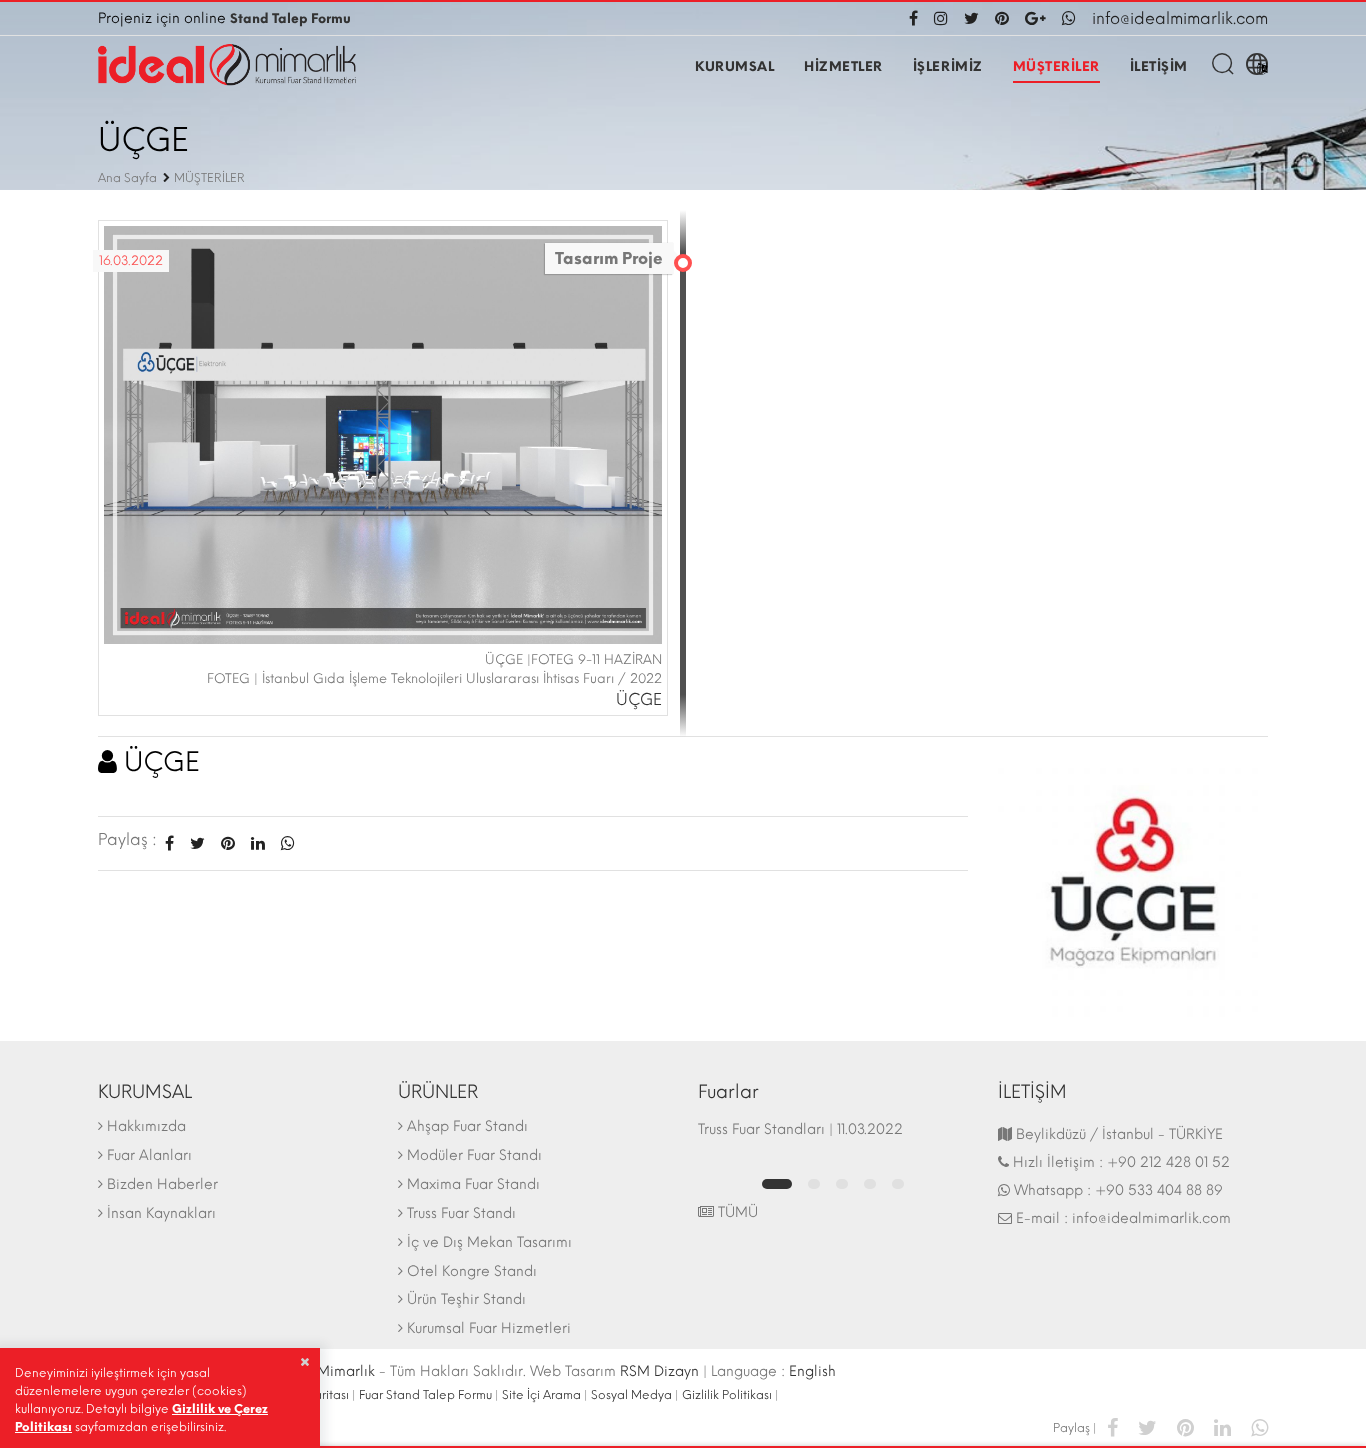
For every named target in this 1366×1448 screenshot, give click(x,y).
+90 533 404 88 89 (1159, 1190)
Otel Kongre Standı (472, 1271)
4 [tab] (870, 1184)
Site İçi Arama (541, 1395)
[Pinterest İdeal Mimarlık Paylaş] (228, 843)
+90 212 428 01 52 (1168, 1162)
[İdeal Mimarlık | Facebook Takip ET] (917, 18)
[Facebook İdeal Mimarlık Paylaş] (169, 843)
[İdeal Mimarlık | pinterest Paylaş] (1185, 1426)
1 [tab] (777, 1184)
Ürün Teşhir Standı (466, 1299)
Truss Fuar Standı (461, 1213)
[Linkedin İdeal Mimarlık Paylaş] (258, 843)
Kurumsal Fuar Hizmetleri (489, 1328)
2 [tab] (814, 1184)
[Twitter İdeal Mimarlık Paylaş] (197, 843)
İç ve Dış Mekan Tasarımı (489, 1242)
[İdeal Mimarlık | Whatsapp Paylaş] (284, 843)
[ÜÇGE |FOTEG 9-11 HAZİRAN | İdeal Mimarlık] (383, 433)
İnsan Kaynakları (161, 1213)
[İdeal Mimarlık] (227, 65)
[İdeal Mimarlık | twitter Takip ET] (971, 18)
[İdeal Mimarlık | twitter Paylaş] (1147, 1426)
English (812, 1371)
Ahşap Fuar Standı (467, 1126)
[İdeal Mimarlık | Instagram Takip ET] (941, 18)
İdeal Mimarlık (326, 1371)
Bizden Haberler (162, 1184)
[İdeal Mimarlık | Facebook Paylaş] (1112, 1426)
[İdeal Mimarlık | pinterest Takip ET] (1002, 18)
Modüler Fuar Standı (474, 1155)
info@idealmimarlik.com (1180, 18)
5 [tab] (898, 1184)
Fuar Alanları (149, 1155)
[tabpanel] (833, 1139)
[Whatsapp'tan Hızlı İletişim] (1069, 18)
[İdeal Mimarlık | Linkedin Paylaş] (1222, 1426)
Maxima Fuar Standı (473, 1184)
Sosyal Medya (631, 1395)
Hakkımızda (146, 1126)
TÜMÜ (736, 1212)
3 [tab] (842, 1184)
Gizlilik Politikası (727, 1395)
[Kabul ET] (304, 1362)
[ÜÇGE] (1133, 880)
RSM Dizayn (659, 1371)
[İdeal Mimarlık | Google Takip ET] (1035, 18)
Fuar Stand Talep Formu (425, 1395)
